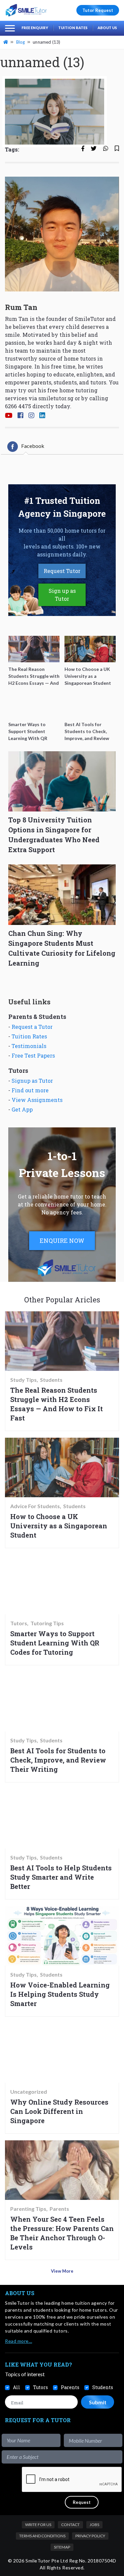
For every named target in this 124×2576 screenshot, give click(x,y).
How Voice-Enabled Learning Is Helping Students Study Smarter (60, 1994)
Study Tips (23, 1380)
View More (62, 2271)
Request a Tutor (32, 1027)
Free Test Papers (33, 1055)
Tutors (19, 1623)
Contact (70, 2525)
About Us (107, 28)
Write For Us (38, 2525)
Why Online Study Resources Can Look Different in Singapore (59, 2111)
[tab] (26, 447)
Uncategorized (29, 2092)
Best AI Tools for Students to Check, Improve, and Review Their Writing (58, 1760)
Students (51, 1380)
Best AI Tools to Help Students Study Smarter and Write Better (61, 1877)
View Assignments (37, 1100)
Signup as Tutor (32, 1081)
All (17, 2387)
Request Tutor (62, 571)
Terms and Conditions (42, 2536)
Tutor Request (98, 10)
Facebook (33, 446)
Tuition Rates (73, 28)
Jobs (94, 2525)
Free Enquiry (35, 28)
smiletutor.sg (56, 398)
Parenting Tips (28, 2209)
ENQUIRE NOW (62, 1241)
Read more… (19, 2341)
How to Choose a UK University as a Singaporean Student (59, 1526)
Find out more (30, 1090)
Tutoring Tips (47, 1623)
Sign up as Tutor (62, 595)
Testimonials (29, 1046)
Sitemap (62, 2547)
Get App (22, 1109)
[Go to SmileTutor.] (6, 42)
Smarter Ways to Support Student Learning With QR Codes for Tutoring (55, 1643)
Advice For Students (35, 1506)
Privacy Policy (90, 2536)
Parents (59, 2209)
